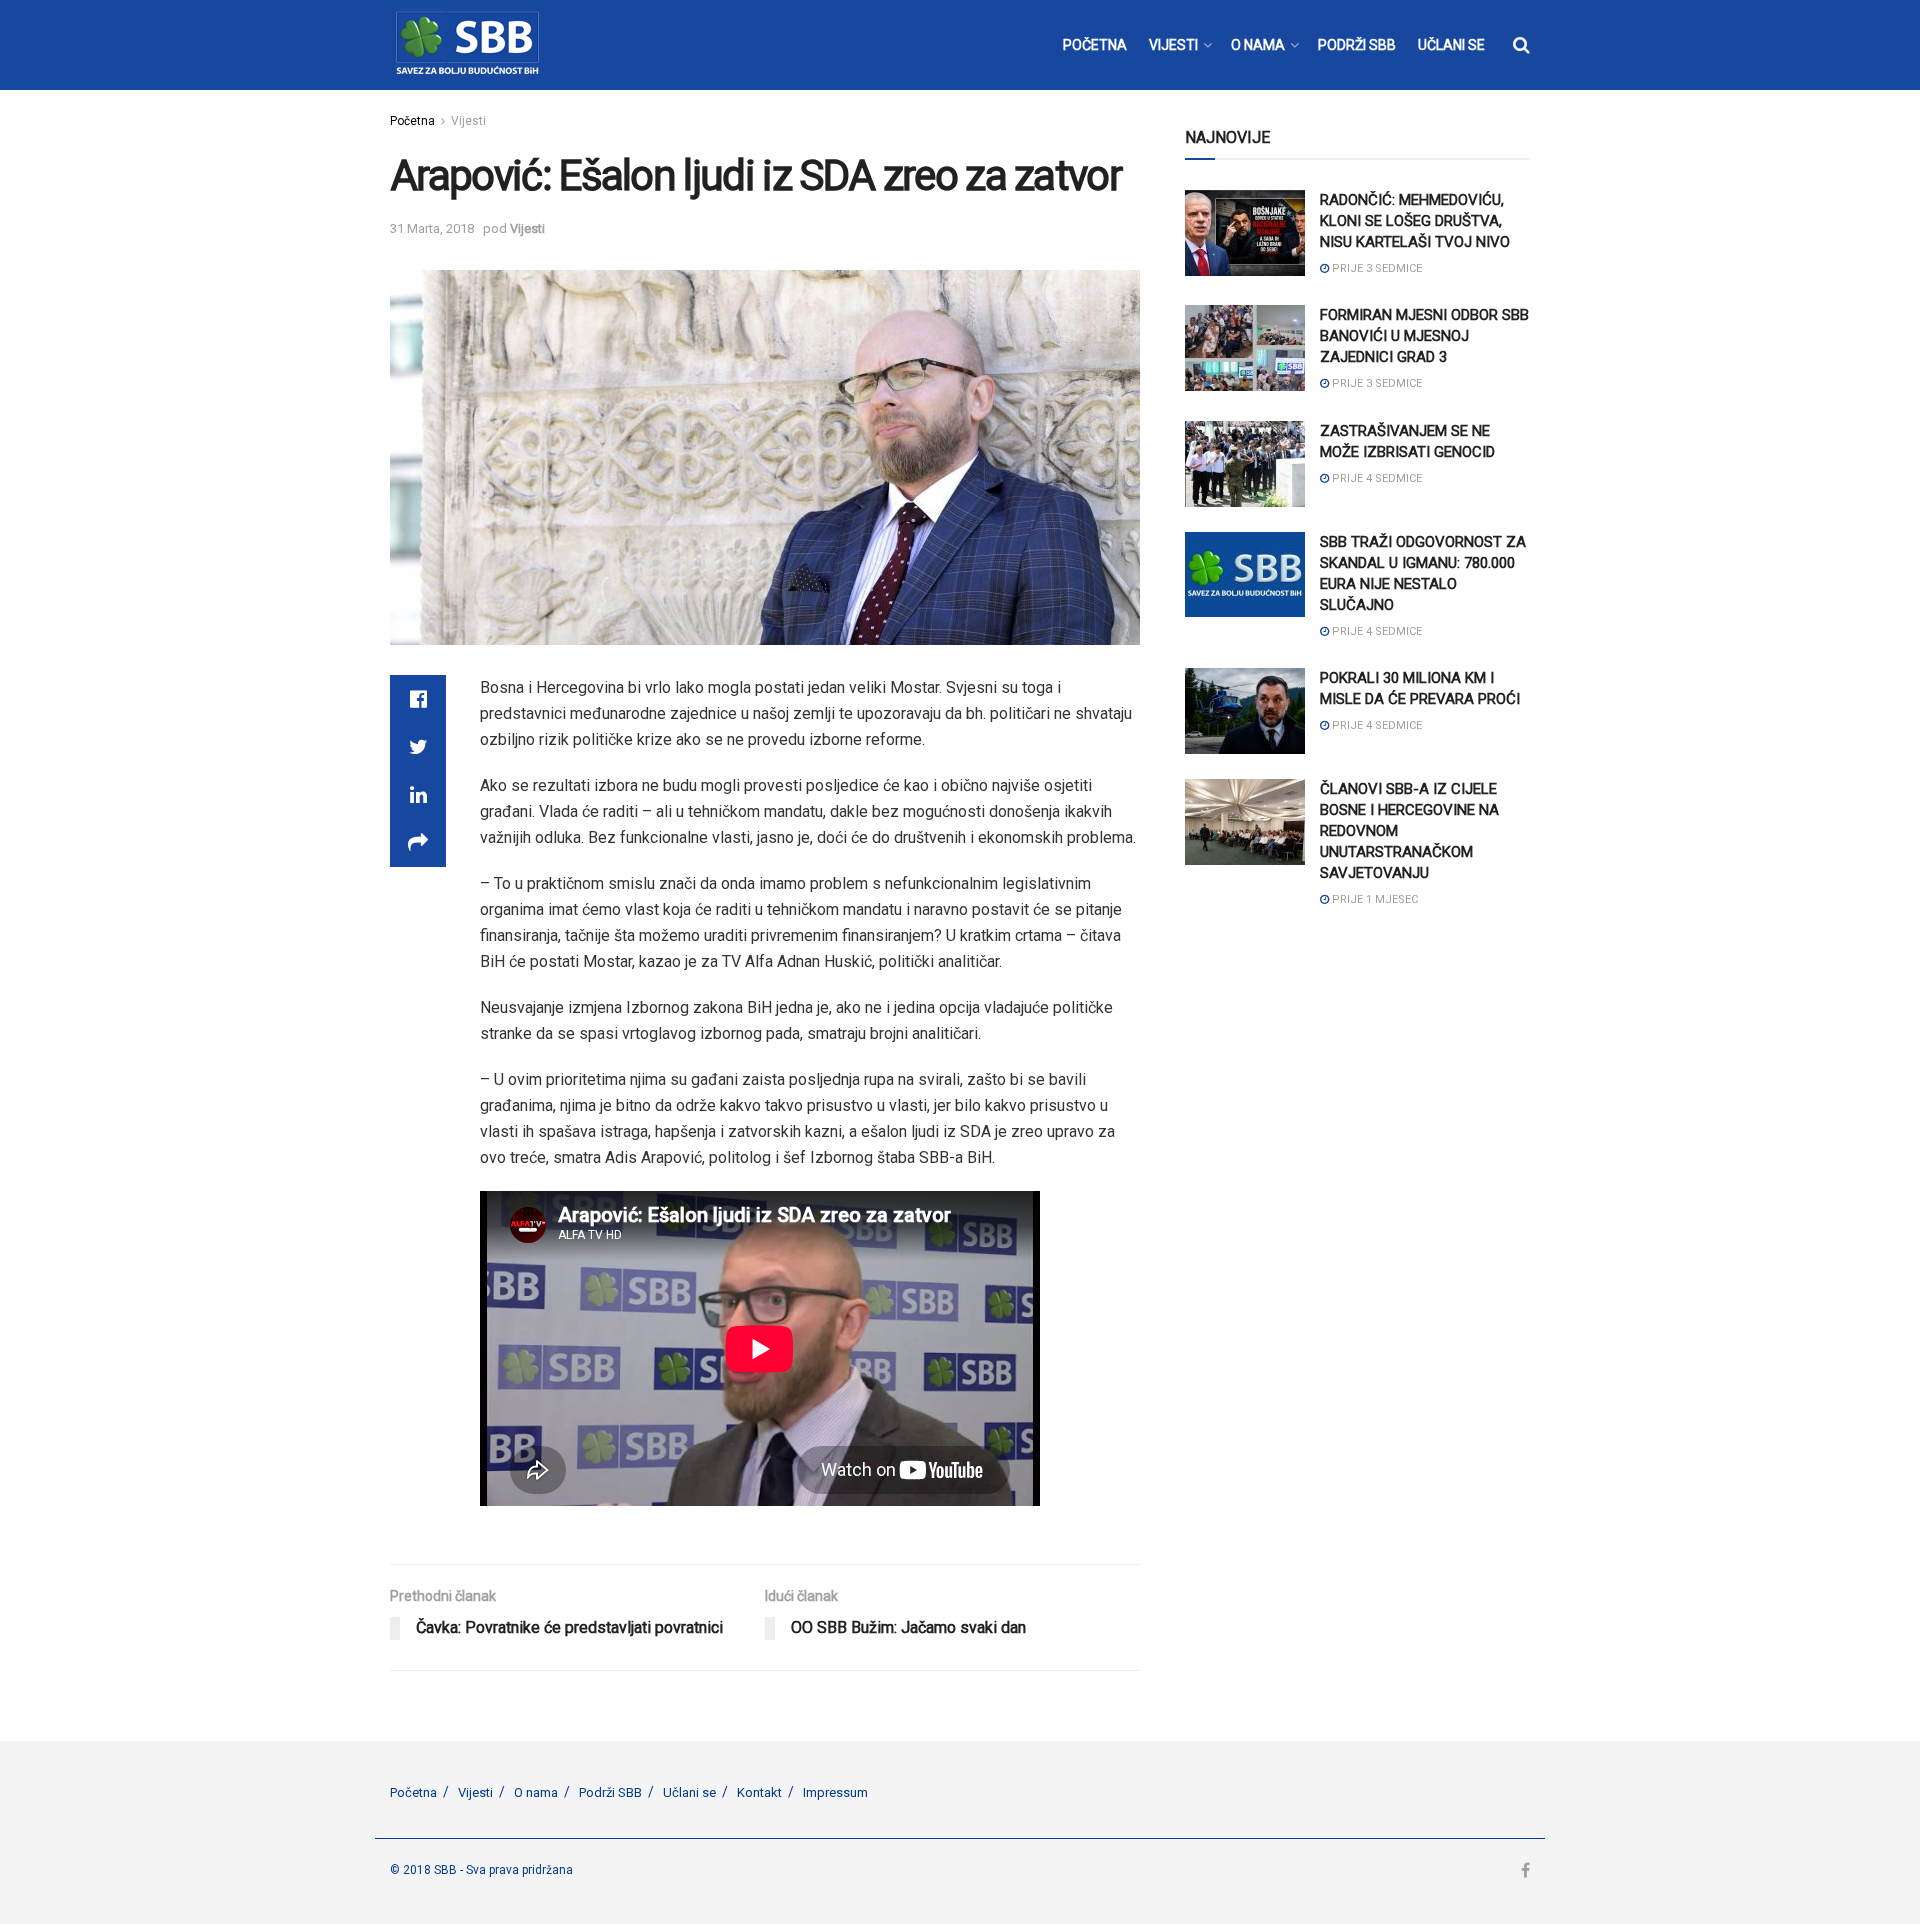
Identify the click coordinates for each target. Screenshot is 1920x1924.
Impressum (835, 1792)
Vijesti (468, 121)
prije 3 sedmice (1375, 268)
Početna (412, 121)
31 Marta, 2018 (432, 228)
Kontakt (759, 1792)
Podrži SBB (610, 1792)
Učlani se (689, 1792)
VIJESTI (1173, 45)
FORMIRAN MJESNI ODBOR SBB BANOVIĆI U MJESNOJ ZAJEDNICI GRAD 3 (1424, 336)
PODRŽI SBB (1357, 45)
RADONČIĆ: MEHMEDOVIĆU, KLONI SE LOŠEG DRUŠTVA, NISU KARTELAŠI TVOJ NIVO (1415, 221)
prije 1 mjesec (1373, 899)
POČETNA (1095, 45)
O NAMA (1258, 45)
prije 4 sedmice (1375, 478)
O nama (536, 1792)
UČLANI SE (1451, 45)
